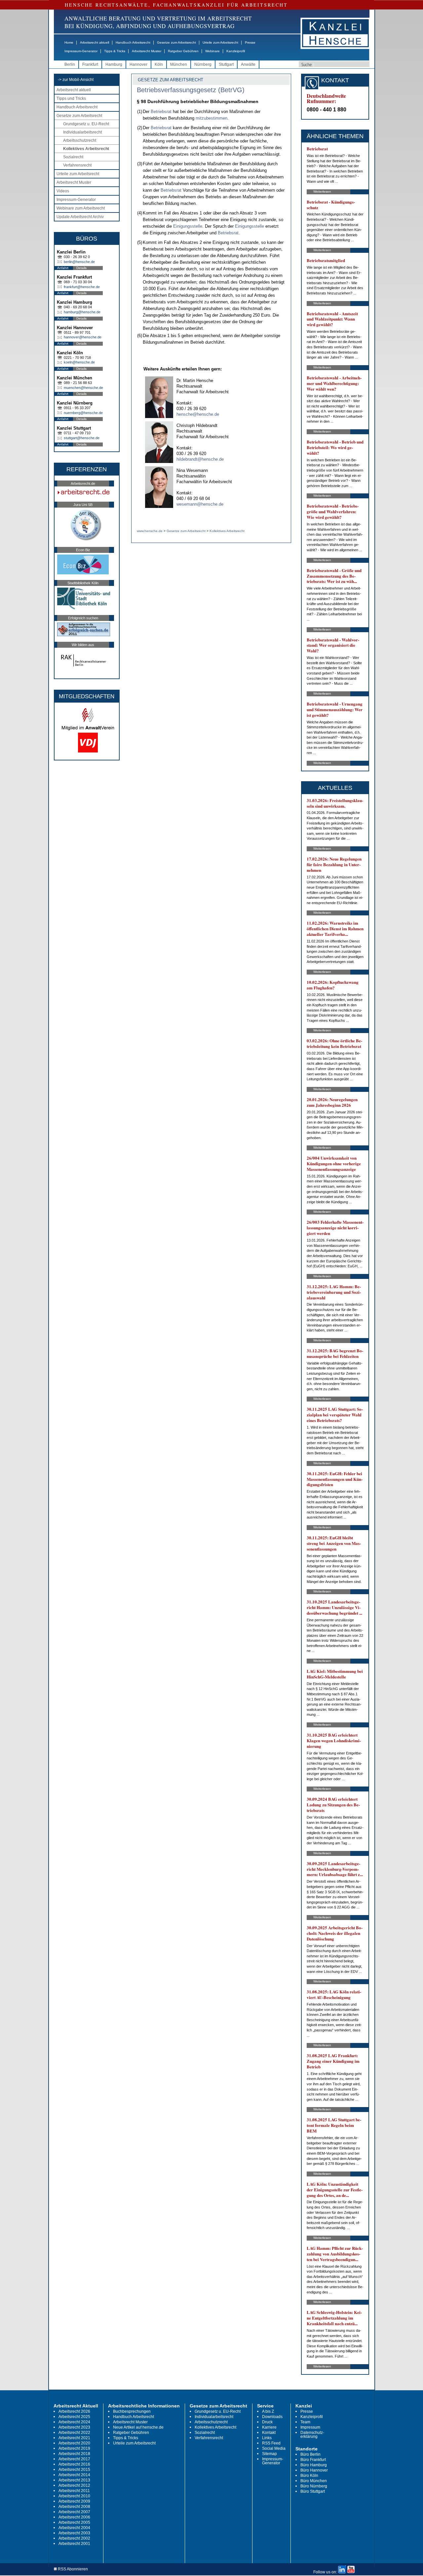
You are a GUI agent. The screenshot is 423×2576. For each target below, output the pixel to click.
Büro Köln (309, 2476)
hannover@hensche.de (83, 337)
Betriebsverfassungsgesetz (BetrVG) (191, 90)
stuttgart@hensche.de (82, 438)
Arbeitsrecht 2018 (74, 2454)
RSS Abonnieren (72, 2569)
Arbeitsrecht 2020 (74, 2443)
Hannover (138, 64)
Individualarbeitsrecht (82, 132)
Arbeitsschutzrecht (80, 140)
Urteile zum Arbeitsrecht (220, 42)
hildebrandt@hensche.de (200, 459)
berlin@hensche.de (79, 262)
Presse (250, 42)
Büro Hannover (314, 2470)
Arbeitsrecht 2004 (74, 2528)
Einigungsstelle (188, 226)
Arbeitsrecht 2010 (74, 2496)
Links (267, 2438)
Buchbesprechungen (132, 2411)
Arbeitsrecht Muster (147, 51)
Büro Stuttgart (313, 2491)
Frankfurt (90, 64)
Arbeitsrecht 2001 (74, 2544)
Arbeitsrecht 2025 (74, 2417)
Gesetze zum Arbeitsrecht (176, 42)
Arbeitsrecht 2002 (74, 2538)
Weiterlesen (322, 192)
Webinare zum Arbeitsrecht (81, 208)
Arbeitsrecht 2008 (74, 2507)
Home (69, 42)
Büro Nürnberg (314, 2486)
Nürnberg (203, 64)
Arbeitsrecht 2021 (74, 2438)
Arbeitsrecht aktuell (95, 42)
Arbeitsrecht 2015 (74, 2470)
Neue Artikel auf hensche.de (138, 2427)
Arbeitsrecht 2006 (74, 2517)
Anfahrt (63, 268)
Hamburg (114, 64)
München (179, 64)
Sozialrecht (73, 157)
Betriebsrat (161, 112)
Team (305, 2422)
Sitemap (269, 2454)
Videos (63, 191)
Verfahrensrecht (77, 165)
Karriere (269, 2427)
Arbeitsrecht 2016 (74, 2464)
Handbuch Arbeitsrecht (133, 42)
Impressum (310, 2427)
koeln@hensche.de (79, 362)
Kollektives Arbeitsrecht (86, 149)
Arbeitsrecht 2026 (74, 2411)
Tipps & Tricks (115, 51)
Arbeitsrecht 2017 (74, 2459)
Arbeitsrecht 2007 (74, 2512)
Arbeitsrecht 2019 (74, 2448)
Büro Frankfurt (313, 2460)
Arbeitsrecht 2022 (74, 2433)
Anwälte (248, 64)
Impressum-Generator (81, 51)
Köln (159, 64)
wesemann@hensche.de (200, 504)
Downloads (272, 2417)
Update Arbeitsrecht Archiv (80, 217)
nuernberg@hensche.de (83, 413)
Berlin (70, 64)
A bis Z (268, 2411)
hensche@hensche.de (198, 414)
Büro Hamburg (314, 2465)
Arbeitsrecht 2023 (74, 2427)
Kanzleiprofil (236, 51)
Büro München (314, 2481)
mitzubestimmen (211, 118)
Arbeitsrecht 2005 (74, 2522)
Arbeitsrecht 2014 (74, 2475)
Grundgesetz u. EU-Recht (86, 124)
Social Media (274, 2448)
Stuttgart (226, 64)
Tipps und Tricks (71, 98)
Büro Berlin (310, 2454)
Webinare (212, 51)
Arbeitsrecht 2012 (74, 2485)
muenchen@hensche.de (83, 388)
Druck (267, 2422)
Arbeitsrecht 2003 (74, 2533)
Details (81, 268)
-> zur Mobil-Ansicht (76, 80)
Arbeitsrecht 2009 (74, 2501)
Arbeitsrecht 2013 (74, 2480)
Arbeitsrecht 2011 (74, 2491)
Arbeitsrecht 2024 (74, 2422)
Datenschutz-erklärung (312, 2435)
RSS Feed (271, 2443)
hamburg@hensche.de (82, 312)
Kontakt (269, 2433)
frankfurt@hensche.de (82, 287)
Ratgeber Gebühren (183, 51)
